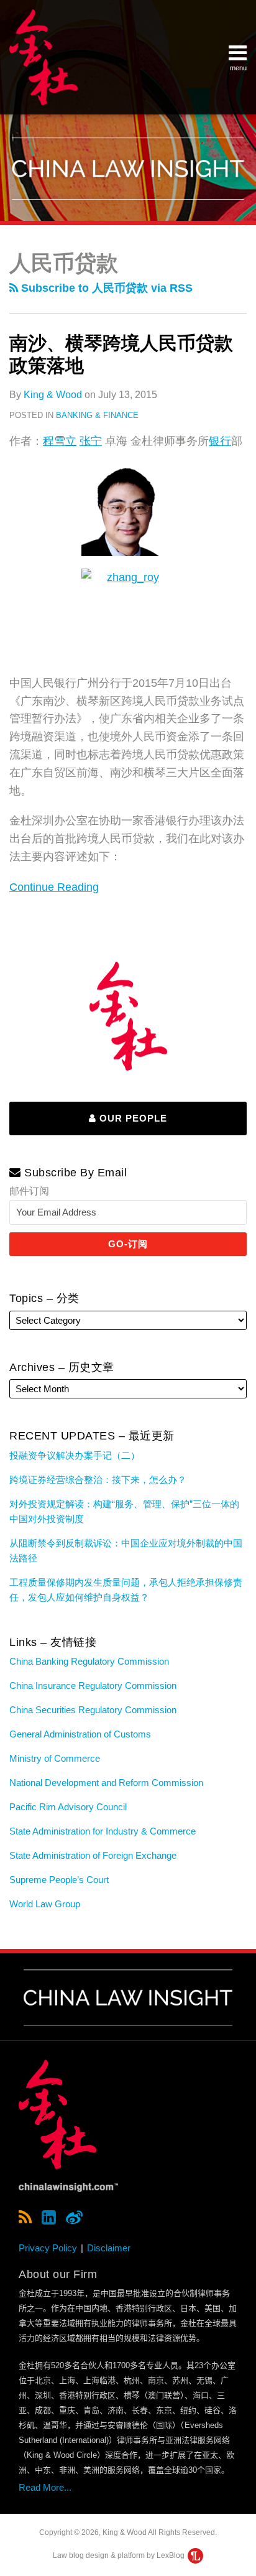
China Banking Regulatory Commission (89, 1661)
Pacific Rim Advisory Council (68, 1807)
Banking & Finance (97, 415)
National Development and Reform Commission (106, 1783)
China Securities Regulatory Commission (93, 1710)
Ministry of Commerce (55, 1758)
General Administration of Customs (80, 1734)
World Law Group (45, 1904)
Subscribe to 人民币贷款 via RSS (105, 288)
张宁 (91, 441)
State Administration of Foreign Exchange (93, 1855)
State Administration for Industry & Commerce (103, 1831)
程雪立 (60, 441)
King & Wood (53, 395)
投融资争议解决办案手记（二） (75, 1455)
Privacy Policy (48, 2248)
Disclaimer (109, 2248)
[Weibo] (74, 2218)
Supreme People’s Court (59, 1880)
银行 (220, 441)
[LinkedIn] (49, 2218)
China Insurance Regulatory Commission (93, 1686)
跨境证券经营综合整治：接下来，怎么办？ (98, 1480)
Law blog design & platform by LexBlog (120, 2555)
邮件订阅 (29, 1191)
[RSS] (25, 2218)
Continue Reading (54, 886)
